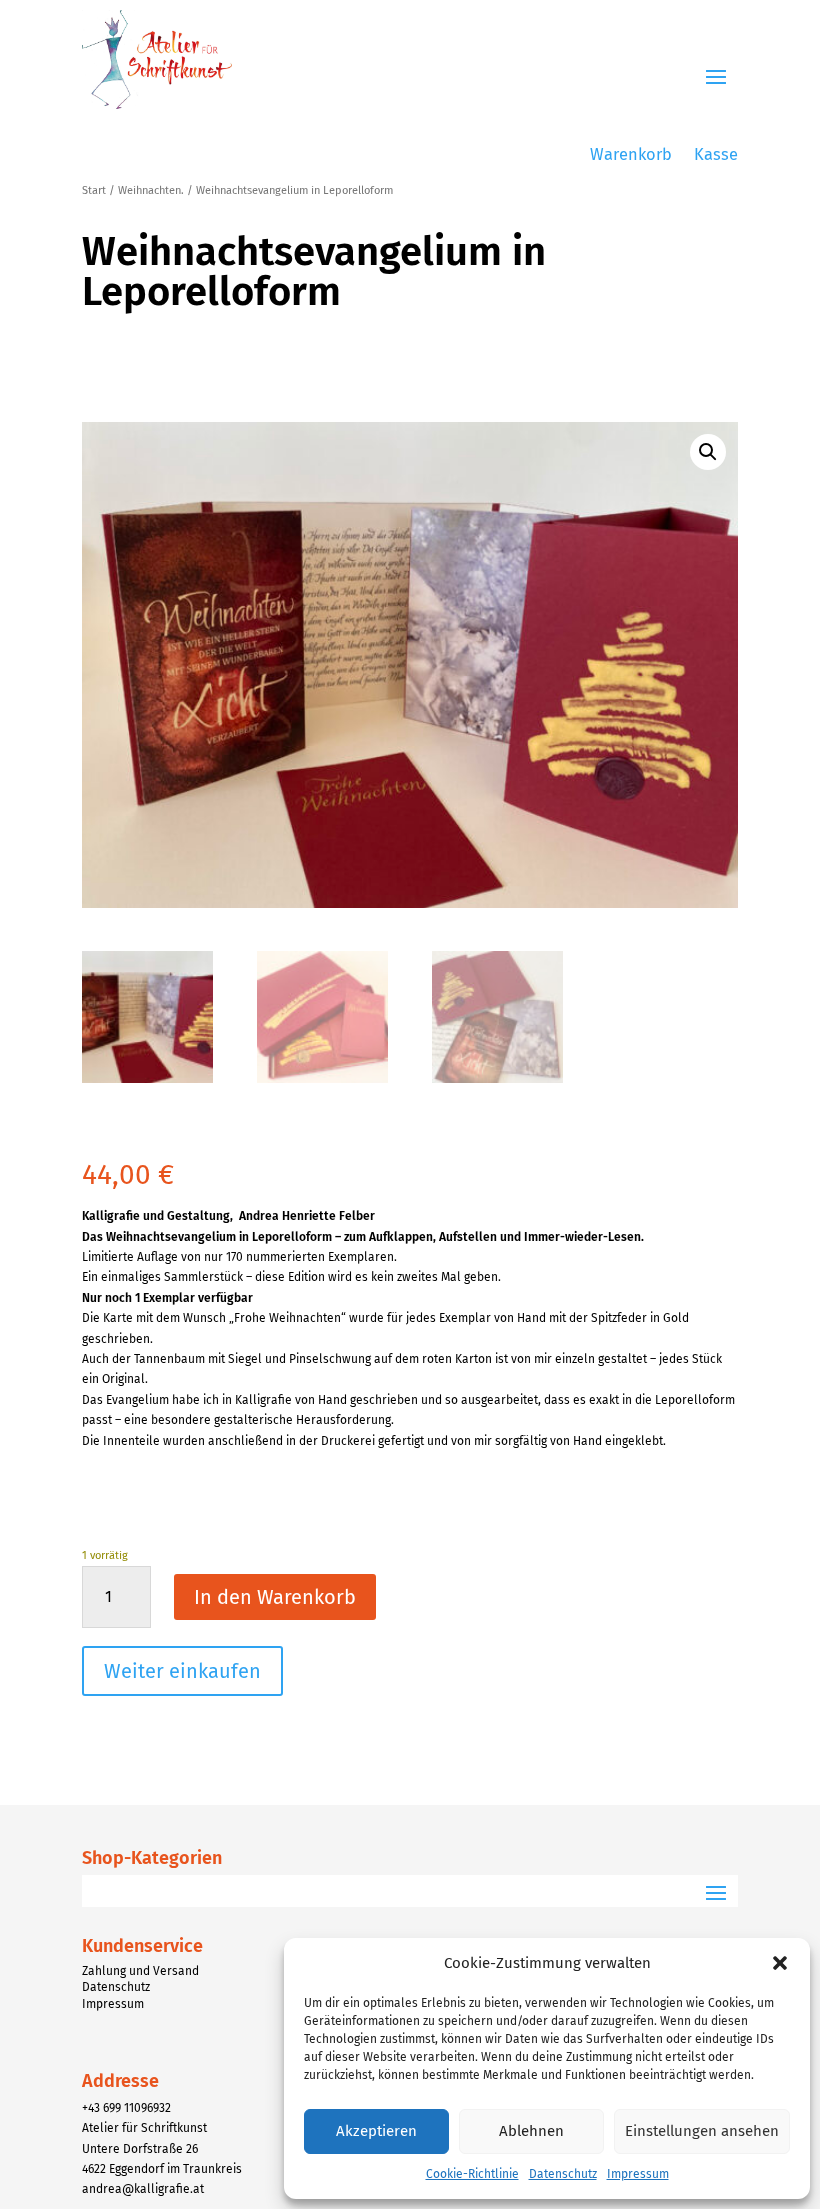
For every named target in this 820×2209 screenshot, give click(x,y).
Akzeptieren (376, 2131)
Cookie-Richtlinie (472, 2174)
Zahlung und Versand (140, 1971)
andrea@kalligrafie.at (143, 2189)
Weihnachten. (151, 190)
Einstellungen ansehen (702, 2131)
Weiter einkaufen (182, 1671)
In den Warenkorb (275, 1597)
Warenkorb (631, 155)
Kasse (716, 155)
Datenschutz (563, 2174)
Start (94, 190)
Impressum (638, 2174)
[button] (780, 1963)
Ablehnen (531, 2131)
